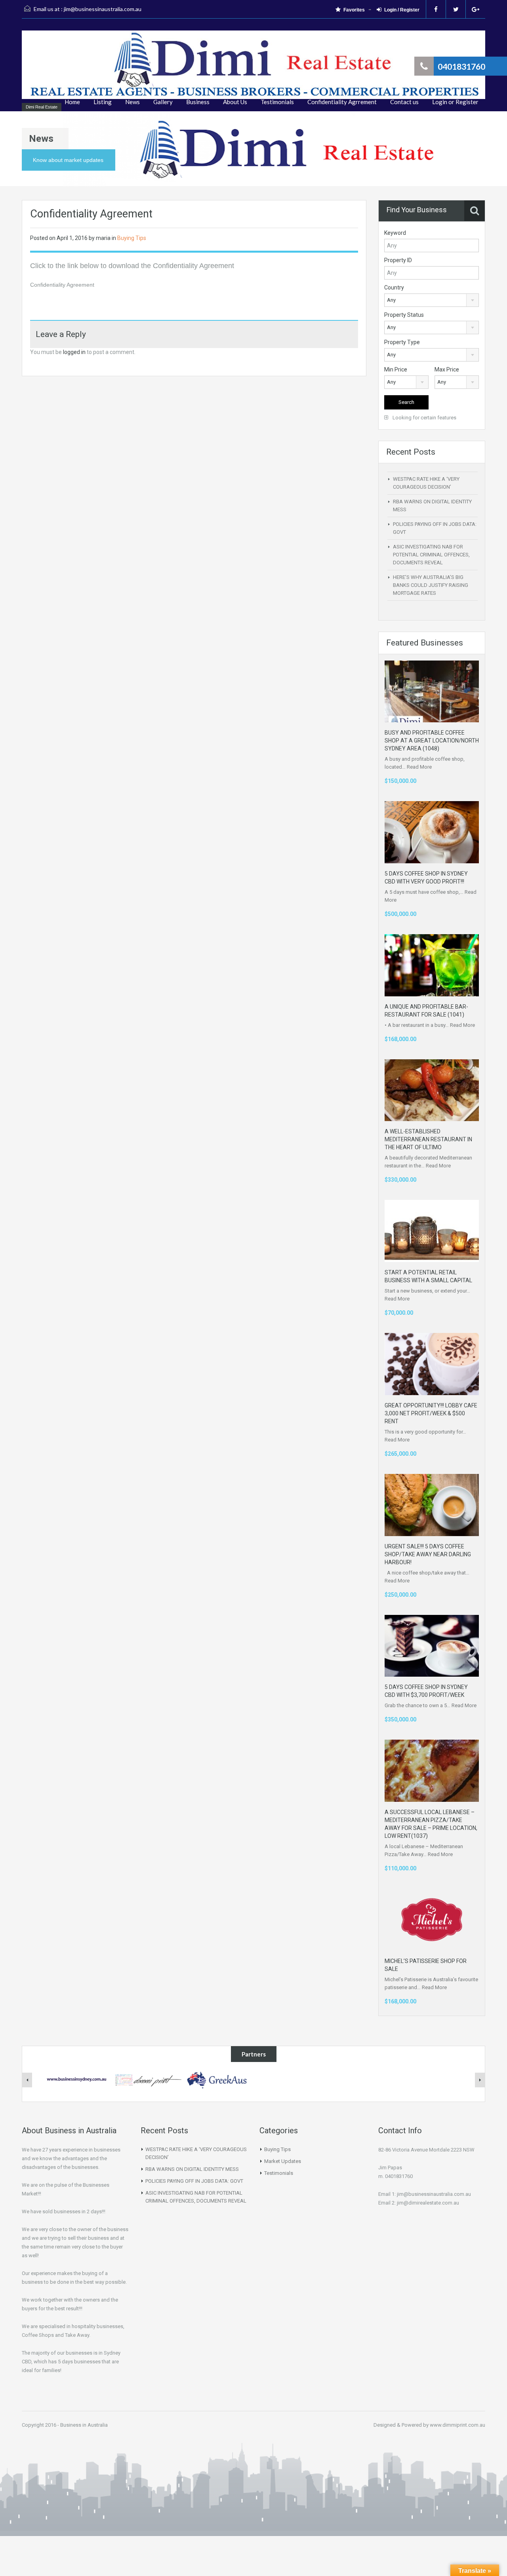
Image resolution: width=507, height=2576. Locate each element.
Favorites (354, 10)
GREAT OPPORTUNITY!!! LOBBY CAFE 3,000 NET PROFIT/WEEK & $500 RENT (431, 1413)
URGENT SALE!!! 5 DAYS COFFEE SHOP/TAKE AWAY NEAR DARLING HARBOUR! (428, 1554)
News (132, 102)
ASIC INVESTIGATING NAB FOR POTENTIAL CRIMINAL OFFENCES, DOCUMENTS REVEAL (431, 555)
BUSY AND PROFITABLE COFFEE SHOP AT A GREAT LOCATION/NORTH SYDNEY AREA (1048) (432, 741)
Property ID (398, 260)
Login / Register (402, 10)
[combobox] (432, 300)
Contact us (404, 102)
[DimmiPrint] (148, 2079)
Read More (419, 767)
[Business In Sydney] (77, 2079)
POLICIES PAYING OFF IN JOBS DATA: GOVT (194, 2181)
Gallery (163, 102)
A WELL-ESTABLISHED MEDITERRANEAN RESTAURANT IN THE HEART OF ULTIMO (428, 1139)
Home (72, 102)
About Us (235, 102)
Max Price (447, 369)
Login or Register (455, 102)
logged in (74, 352)
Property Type (402, 342)
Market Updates (283, 2161)
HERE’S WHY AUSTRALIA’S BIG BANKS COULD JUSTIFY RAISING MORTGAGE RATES (431, 585)
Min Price (396, 369)
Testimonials (277, 102)
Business (198, 102)
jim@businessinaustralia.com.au (103, 9)
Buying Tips (132, 238)
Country (394, 287)
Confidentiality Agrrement (342, 102)
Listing (103, 102)
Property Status (404, 315)
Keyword (395, 233)
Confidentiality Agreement (62, 285)
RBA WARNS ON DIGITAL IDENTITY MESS (192, 2169)
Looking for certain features (424, 418)
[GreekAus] (218, 2079)
